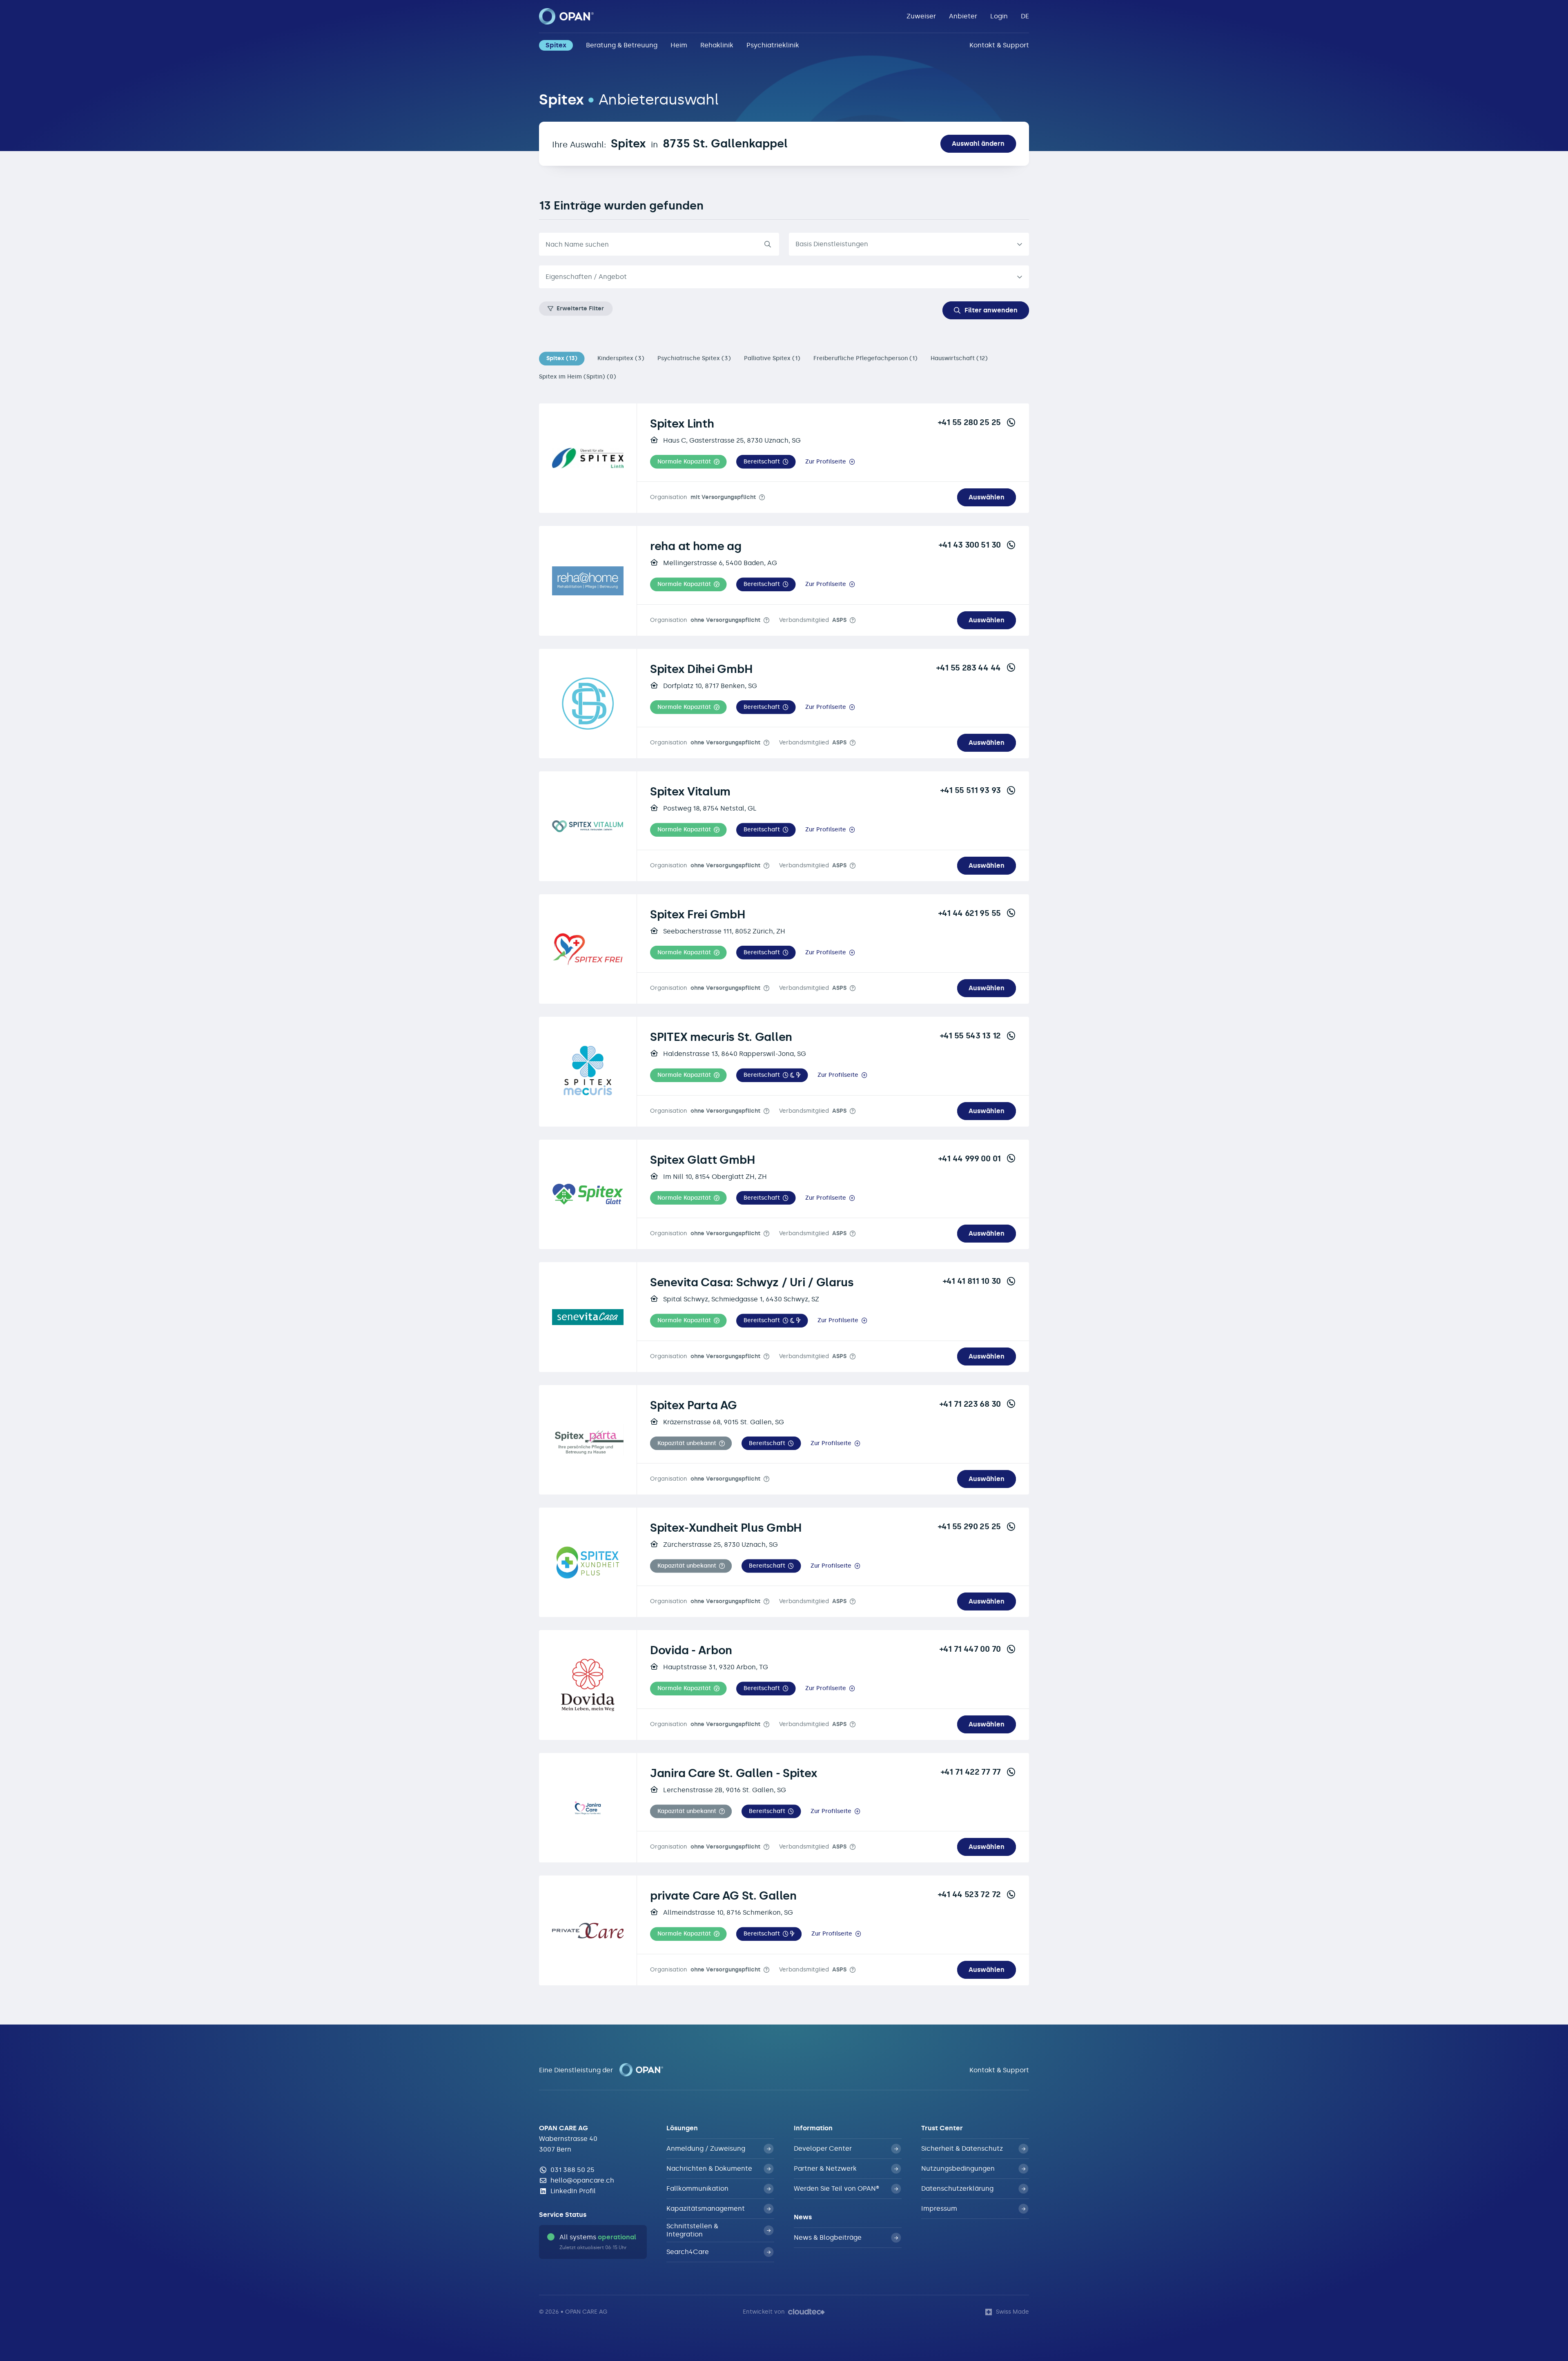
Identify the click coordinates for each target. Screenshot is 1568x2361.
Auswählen (987, 497)
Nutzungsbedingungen (958, 2168)
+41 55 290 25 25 (969, 1526)
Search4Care (688, 2252)
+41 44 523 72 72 (969, 1894)
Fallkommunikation (697, 2188)
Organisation (703, 497)
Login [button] (999, 16)
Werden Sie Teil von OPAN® (836, 2188)
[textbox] (777, 277)
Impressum (939, 2208)
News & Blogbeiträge (828, 2237)
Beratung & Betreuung (622, 45)
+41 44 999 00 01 (970, 1158)
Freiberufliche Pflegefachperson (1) (865, 358)
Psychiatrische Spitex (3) (694, 358)
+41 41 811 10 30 (972, 1281)
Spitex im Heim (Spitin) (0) (578, 377)
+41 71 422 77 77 (971, 1772)
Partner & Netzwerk (825, 2168)
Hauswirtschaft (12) (959, 358)
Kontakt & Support (999, 45)
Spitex (556, 45)
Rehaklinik (717, 45)
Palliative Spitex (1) (772, 358)
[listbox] (909, 244)
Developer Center (823, 2148)
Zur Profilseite (826, 462)
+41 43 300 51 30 (970, 545)
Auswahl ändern (978, 144)
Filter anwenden (991, 310)
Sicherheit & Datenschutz (962, 2148)
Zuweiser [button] (921, 16)
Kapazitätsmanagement (706, 2208)
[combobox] (784, 277)
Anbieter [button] (963, 16)
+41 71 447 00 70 (970, 1649)
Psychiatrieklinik (773, 45)
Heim (679, 45)
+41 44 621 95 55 (970, 913)
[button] (688, 462)
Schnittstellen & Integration (692, 2230)
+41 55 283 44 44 (969, 668)
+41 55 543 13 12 (970, 1036)
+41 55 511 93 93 (971, 790)
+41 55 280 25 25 (969, 422)
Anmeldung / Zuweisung (706, 2148)
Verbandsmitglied (813, 620)
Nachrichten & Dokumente (709, 2168)
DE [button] (1025, 16)
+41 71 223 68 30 (970, 1404)
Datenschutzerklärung (957, 2188)
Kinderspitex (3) (621, 358)
